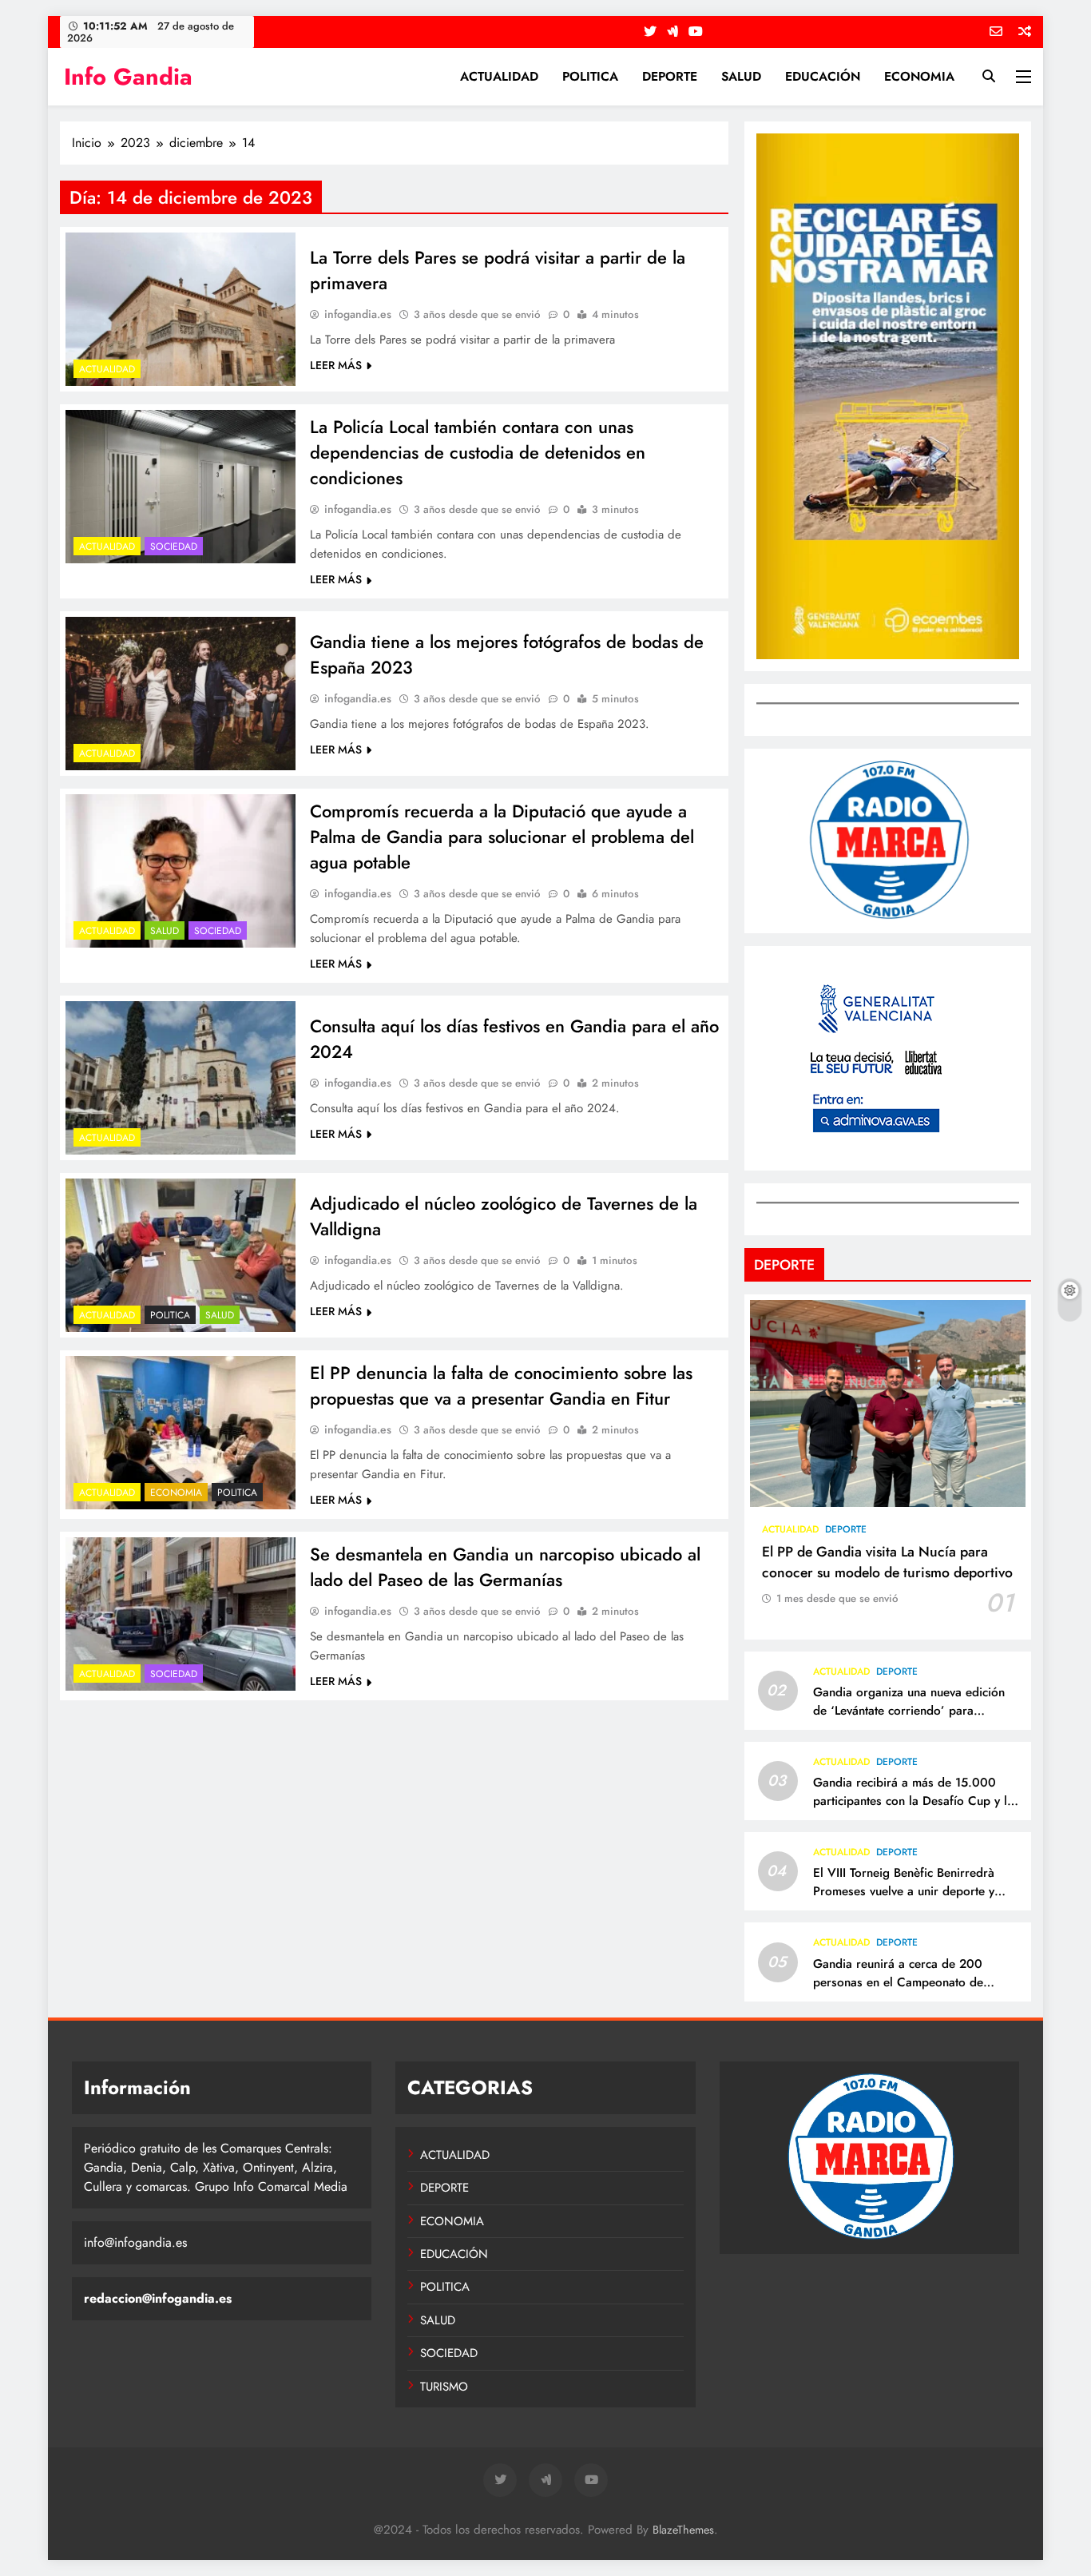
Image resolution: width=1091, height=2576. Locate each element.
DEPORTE (670, 76)
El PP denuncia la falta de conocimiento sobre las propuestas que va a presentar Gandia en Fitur (501, 1385)
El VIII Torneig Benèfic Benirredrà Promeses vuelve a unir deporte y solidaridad (904, 1891)
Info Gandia (128, 77)
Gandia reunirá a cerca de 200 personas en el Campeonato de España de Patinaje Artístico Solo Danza (903, 1992)
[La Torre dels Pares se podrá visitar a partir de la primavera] (181, 309)
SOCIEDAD (174, 547)
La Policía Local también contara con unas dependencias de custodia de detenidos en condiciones (478, 452)
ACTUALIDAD (499, 76)
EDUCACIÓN (823, 76)
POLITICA (590, 76)
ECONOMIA (919, 76)
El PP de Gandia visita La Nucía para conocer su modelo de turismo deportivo (887, 1562)
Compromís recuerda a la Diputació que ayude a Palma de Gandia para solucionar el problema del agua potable (502, 837)
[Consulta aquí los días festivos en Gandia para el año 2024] (181, 1078)
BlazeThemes (683, 2530)
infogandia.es (358, 314)
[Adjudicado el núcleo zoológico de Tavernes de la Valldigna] (181, 1255)
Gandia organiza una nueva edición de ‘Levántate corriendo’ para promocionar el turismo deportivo (909, 1711)
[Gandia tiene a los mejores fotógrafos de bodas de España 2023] (181, 694)
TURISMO (444, 2387)
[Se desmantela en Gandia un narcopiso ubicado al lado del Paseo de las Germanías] (181, 1614)
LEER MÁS (336, 365)
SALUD (741, 76)
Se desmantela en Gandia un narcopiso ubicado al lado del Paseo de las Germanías (505, 1567)
